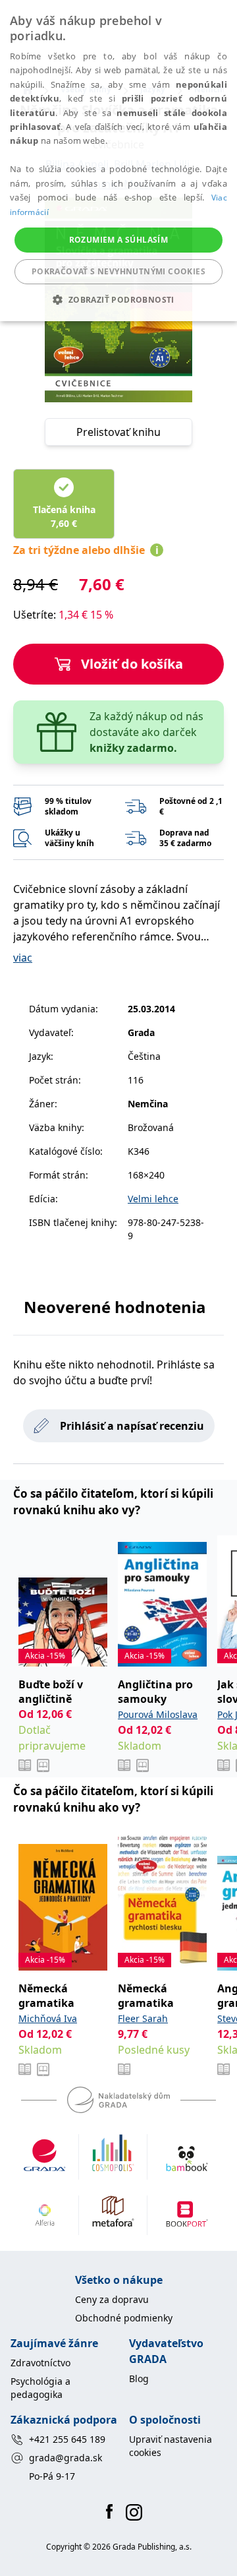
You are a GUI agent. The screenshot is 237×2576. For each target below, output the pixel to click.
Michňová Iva (48, 2018)
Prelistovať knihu (118, 432)
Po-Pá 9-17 (52, 2476)
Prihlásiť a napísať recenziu (132, 1426)
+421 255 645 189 (67, 2439)
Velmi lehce (153, 1199)
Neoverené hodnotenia (115, 1307)
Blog (139, 2378)
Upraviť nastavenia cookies (171, 2446)
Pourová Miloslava (158, 1714)
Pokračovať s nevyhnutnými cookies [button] (118, 271)
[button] (118, 299)
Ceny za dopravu (112, 2299)
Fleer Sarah (143, 2018)
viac (23, 958)
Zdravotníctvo (40, 2363)
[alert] (118, 161)
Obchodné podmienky (124, 2318)
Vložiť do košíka (132, 664)
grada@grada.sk (66, 2458)
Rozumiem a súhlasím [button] (119, 240)
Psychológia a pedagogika (40, 2388)
